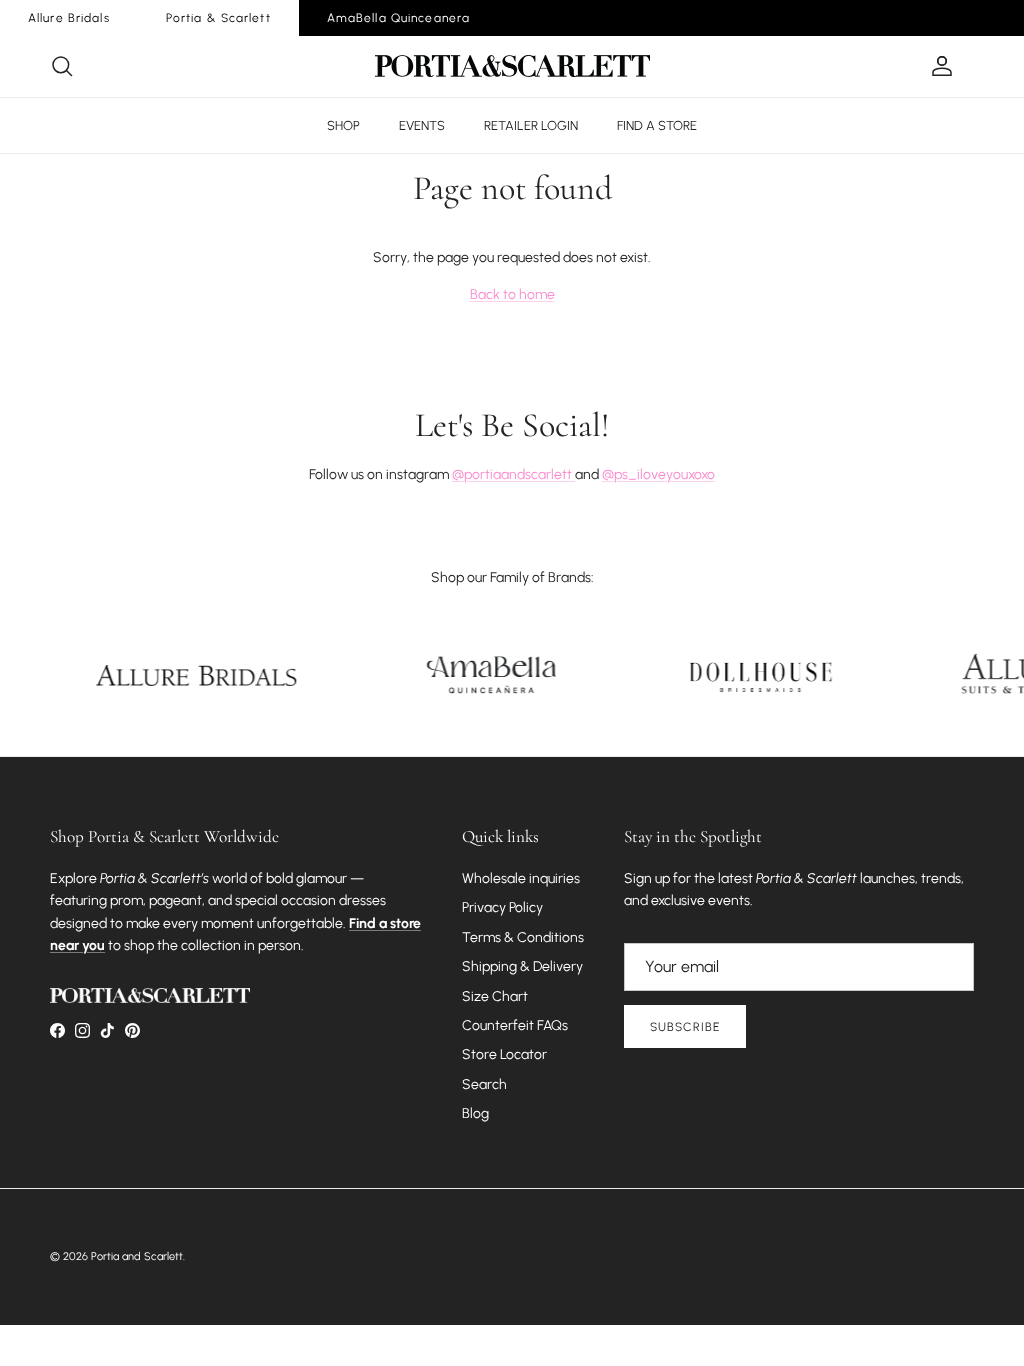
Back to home (512, 294)
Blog (475, 1113)
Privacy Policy (502, 907)
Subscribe (685, 1027)
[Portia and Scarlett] (512, 66)
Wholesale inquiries (521, 878)
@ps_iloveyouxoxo (658, 474)
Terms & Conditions (523, 937)
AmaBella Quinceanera (398, 18)
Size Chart (495, 996)
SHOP (343, 125)
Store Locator (504, 1054)
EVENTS (422, 125)
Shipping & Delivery (522, 966)
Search (484, 1084)
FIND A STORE (657, 125)
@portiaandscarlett (513, 474)
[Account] (938, 66)
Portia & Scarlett (218, 18)
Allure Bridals (69, 18)
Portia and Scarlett (137, 1256)
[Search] (62, 66)
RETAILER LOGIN (531, 125)
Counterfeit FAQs (515, 1025)
